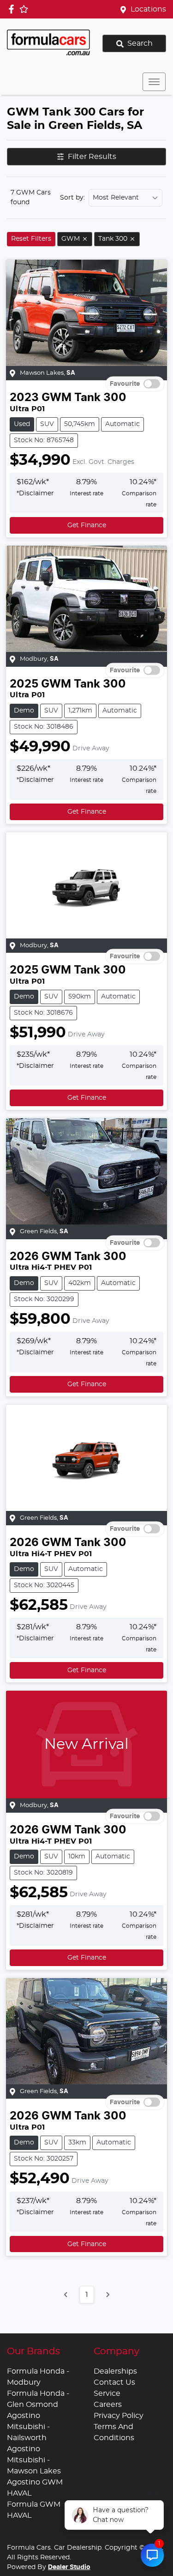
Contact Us (114, 2382)
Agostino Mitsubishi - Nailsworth (28, 2427)
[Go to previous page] (66, 2295)
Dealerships (115, 2371)
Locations (148, 9)
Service (107, 2393)
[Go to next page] (107, 2295)
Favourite (125, 384)
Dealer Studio (69, 2567)
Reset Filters (31, 239)
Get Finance (87, 525)
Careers (108, 2405)
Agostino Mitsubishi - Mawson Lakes (34, 2460)
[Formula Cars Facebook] (13, 9)
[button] (154, 82)
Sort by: (72, 198)
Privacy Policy (119, 2416)
